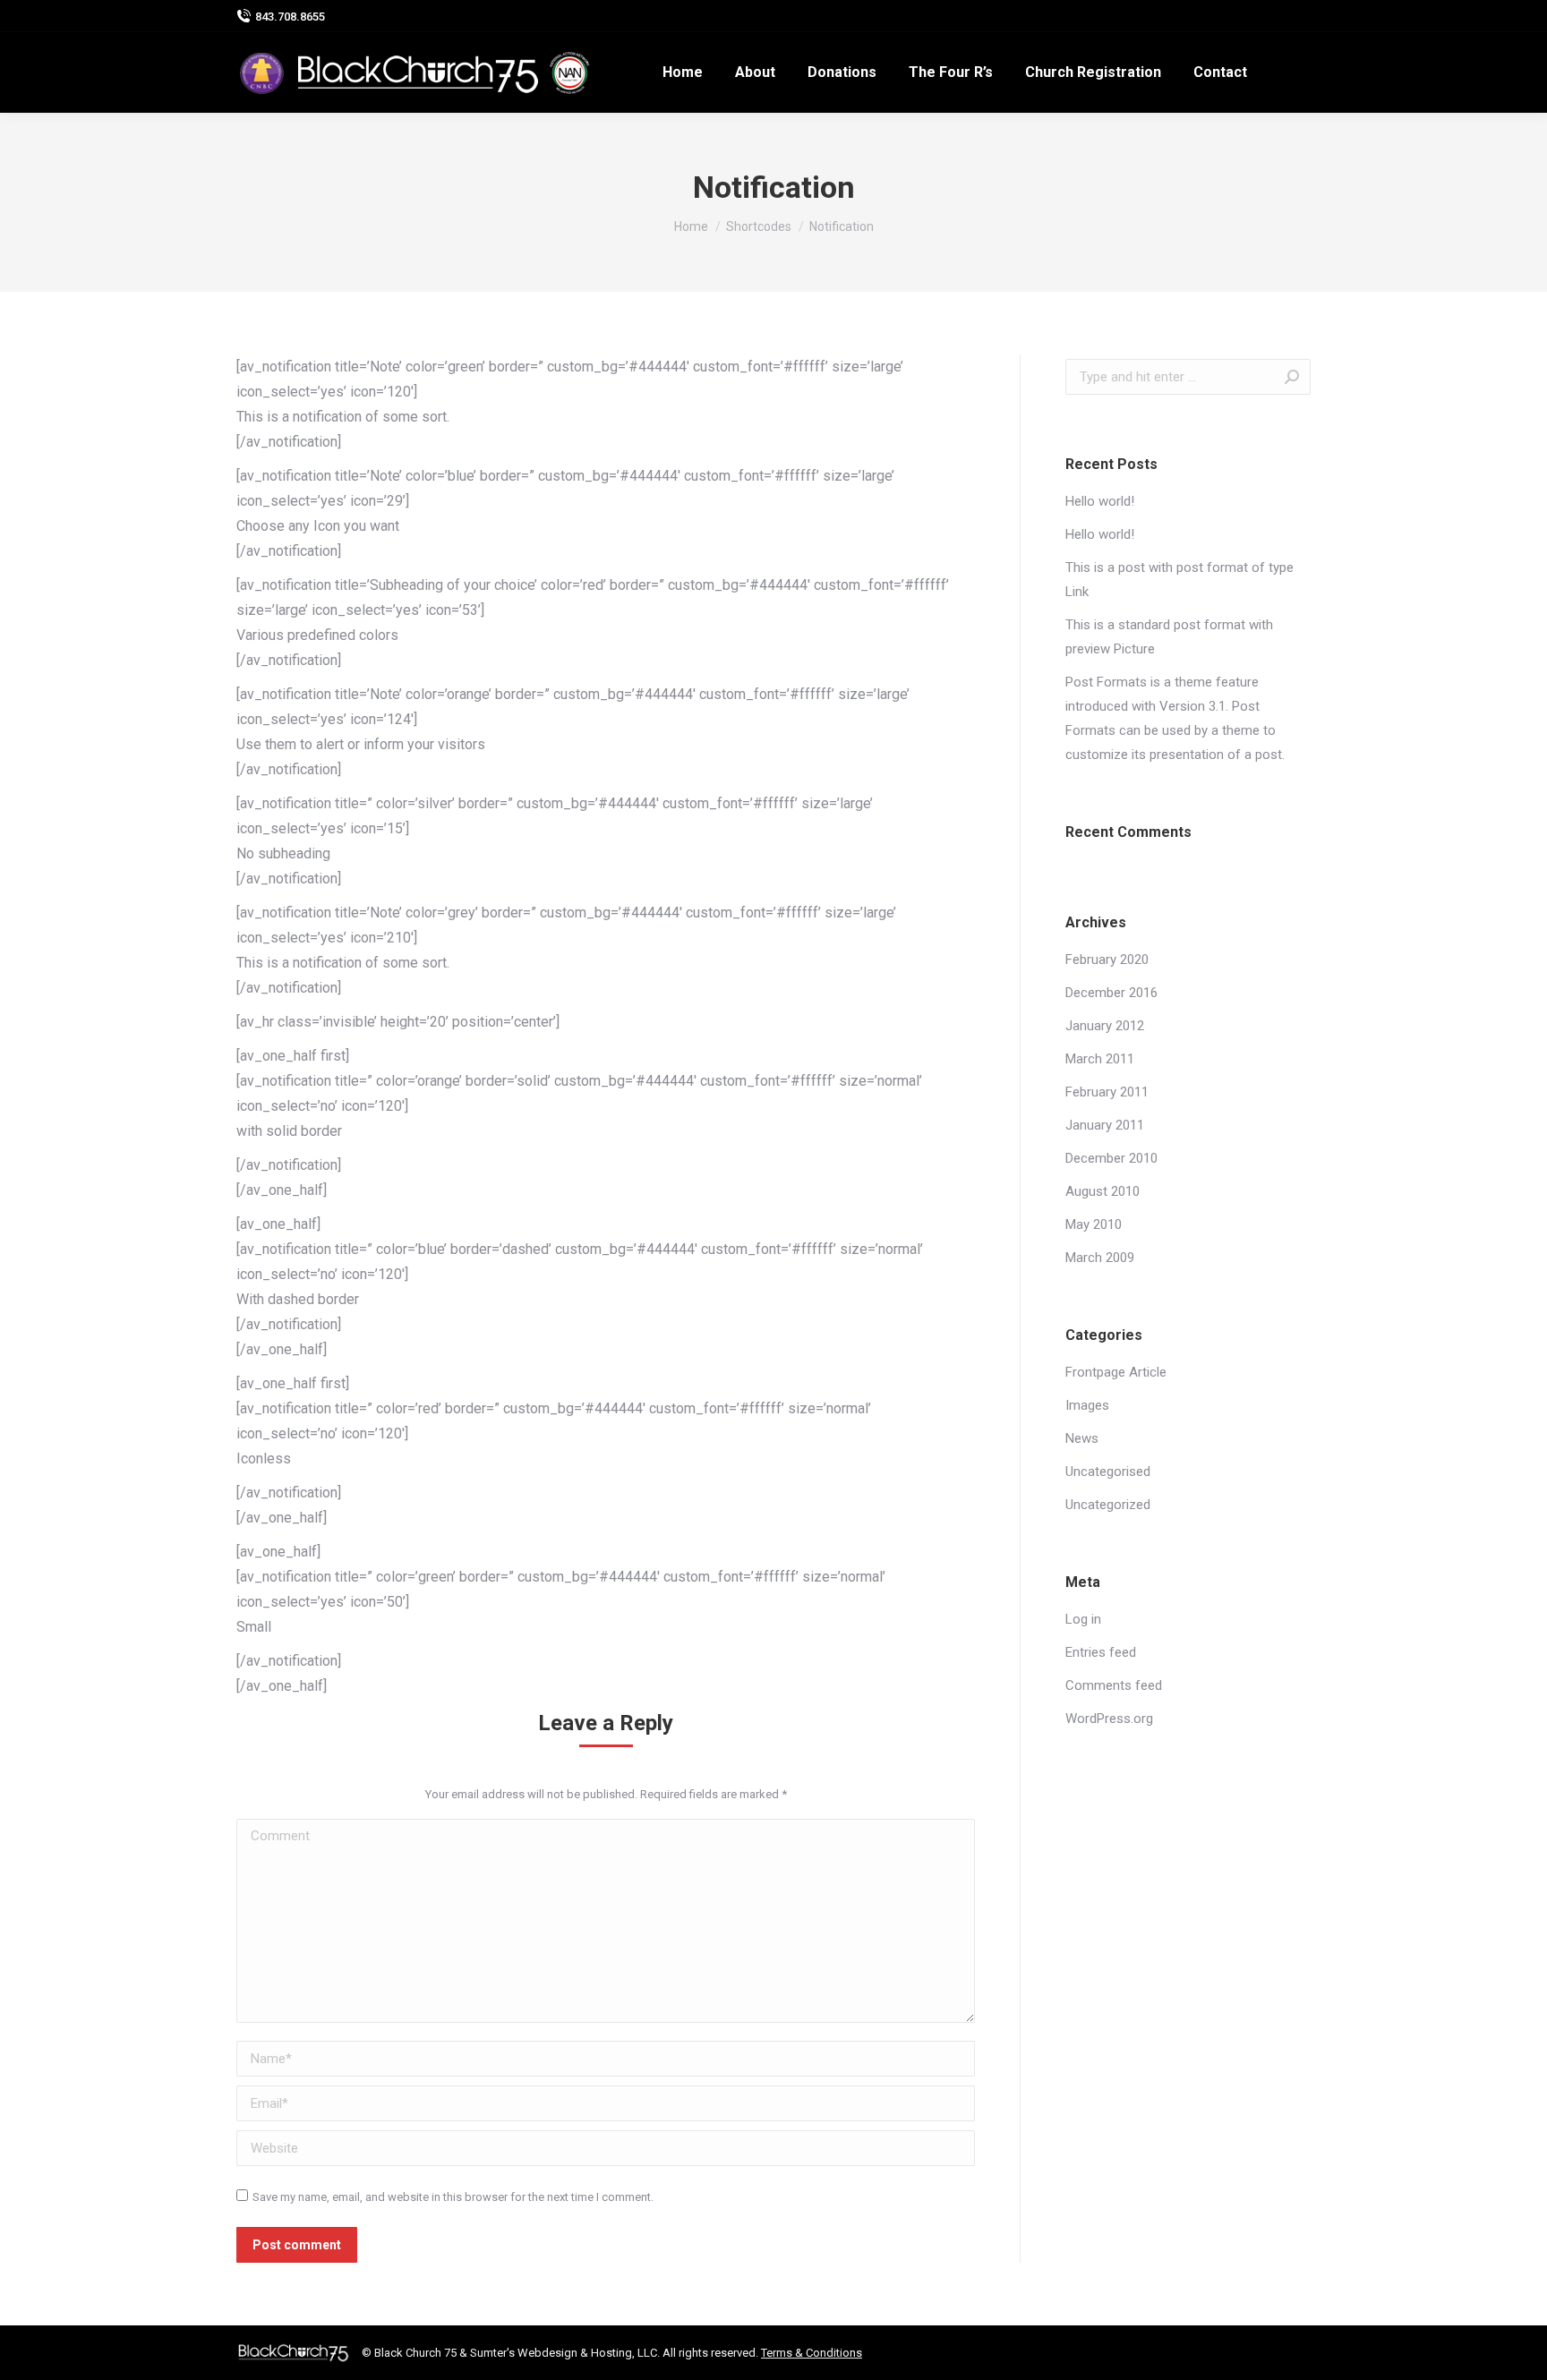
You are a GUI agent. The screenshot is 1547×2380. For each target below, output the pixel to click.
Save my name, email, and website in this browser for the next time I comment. (453, 2197)
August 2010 (1103, 1191)
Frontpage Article (1116, 1372)
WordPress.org (1109, 1719)
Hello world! (1100, 501)
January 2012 (1105, 1026)
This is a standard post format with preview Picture (1169, 637)
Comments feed (1114, 1685)
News (1082, 1438)
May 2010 (1094, 1224)
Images (1087, 1405)
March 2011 (1100, 1059)
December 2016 (1111, 993)
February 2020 (1107, 960)
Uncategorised (1108, 1472)
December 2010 (1111, 1158)
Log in (1083, 1619)
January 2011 (1105, 1125)
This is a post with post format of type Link (1179, 580)
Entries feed (1101, 1652)
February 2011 (1107, 1092)
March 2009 (1100, 1258)
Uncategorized (1108, 1505)
